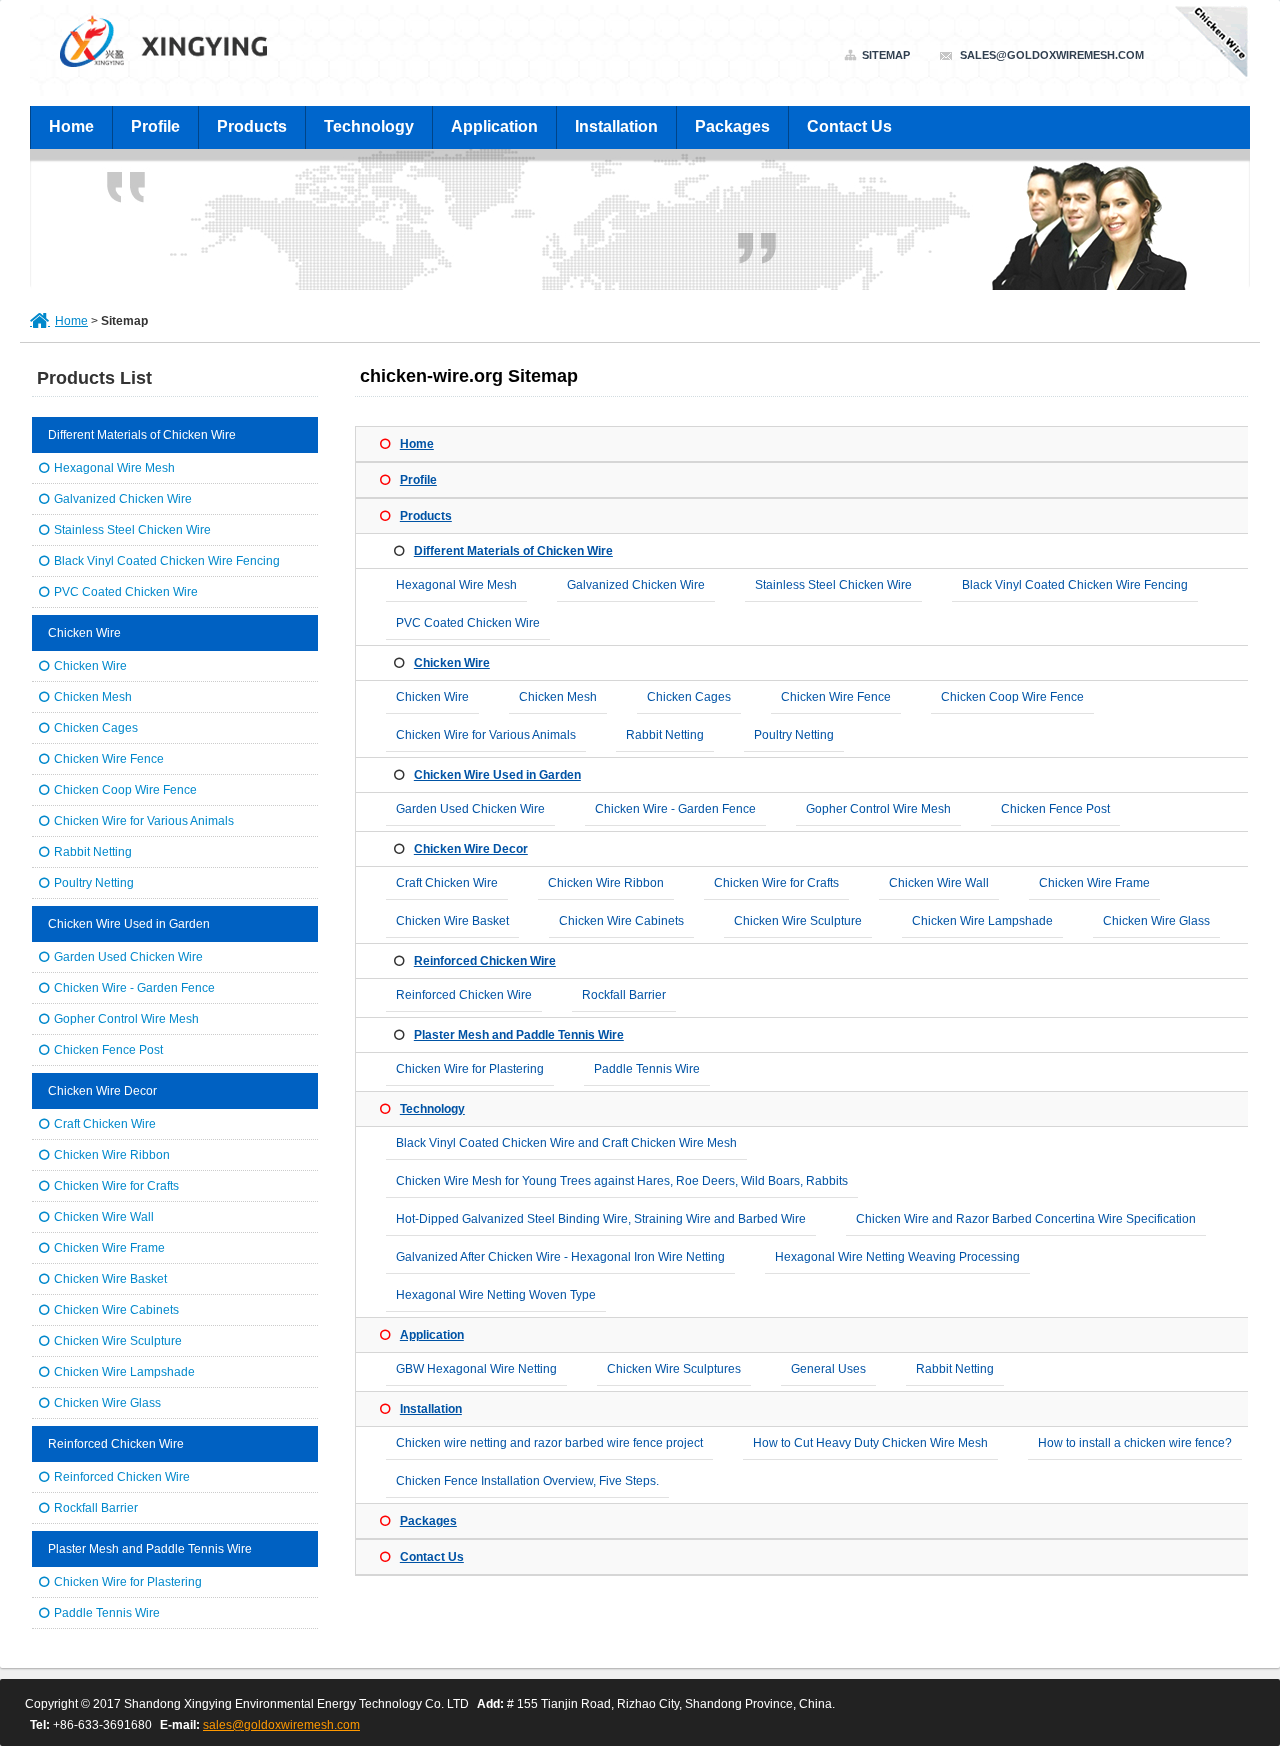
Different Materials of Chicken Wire (513, 551)
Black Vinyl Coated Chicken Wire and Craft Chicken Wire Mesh (566, 1143)
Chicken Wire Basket (452, 921)
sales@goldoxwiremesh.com (1052, 55)
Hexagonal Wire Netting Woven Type (496, 1295)
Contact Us (849, 126)
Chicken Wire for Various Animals (486, 735)
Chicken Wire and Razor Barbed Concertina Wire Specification (1026, 1219)
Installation (616, 126)
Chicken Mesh (558, 697)
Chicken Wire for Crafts (776, 883)
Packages (732, 126)
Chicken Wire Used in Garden (497, 775)
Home (71, 126)
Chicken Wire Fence (836, 697)
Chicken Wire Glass (1156, 921)
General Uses (828, 1369)
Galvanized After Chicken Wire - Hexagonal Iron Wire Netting (560, 1257)
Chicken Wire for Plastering (470, 1069)
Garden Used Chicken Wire (470, 809)
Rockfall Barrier (624, 995)
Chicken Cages (689, 697)
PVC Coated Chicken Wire (468, 623)
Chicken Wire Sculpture (798, 921)
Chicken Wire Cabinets (621, 921)
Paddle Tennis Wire (647, 1069)
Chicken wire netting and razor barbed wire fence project (549, 1443)
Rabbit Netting (665, 735)
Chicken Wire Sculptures (674, 1369)
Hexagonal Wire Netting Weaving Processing (897, 1257)
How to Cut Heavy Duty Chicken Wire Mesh (870, 1443)
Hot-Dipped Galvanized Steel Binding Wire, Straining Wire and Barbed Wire (601, 1219)
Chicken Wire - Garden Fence (675, 809)
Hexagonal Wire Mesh (456, 585)
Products (252, 126)
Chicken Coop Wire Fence (1012, 697)
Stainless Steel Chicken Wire (833, 585)
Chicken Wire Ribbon (606, 883)
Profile (155, 126)
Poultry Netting (794, 735)
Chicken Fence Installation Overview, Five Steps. (527, 1481)
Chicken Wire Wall (939, 883)
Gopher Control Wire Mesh (878, 809)
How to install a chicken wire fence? (1135, 1443)
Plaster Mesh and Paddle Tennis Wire (519, 1035)
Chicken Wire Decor (471, 849)
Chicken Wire (452, 663)
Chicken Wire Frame (1094, 883)
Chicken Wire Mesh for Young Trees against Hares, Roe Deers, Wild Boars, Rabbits (622, 1181)
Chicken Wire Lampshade (982, 921)
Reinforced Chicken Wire (485, 961)
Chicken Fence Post (1055, 809)
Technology (369, 126)
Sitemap (886, 55)
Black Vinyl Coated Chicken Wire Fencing (1075, 585)
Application (494, 126)
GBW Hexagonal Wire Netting (476, 1369)
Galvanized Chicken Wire (636, 585)
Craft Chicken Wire (447, 883)
